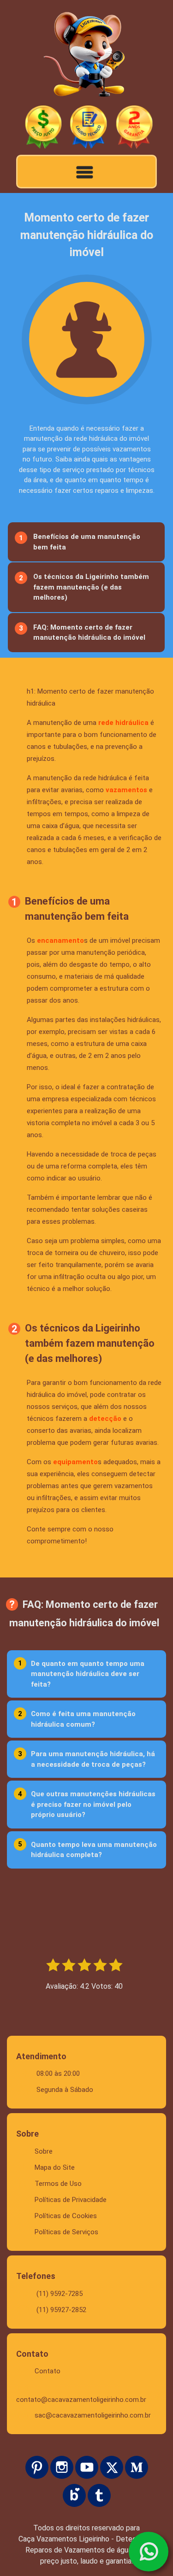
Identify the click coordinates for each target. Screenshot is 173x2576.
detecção (105, 1419)
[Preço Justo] (43, 128)
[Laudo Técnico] (89, 128)
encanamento (60, 940)
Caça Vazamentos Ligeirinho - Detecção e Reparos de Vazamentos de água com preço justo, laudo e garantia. (86, 2550)
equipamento (75, 1462)
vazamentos (126, 790)
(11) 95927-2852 (61, 2310)
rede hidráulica (123, 723)
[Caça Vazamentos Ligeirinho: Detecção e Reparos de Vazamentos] (86, 56)
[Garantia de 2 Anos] (134, 128)
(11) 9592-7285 (60, 2294)
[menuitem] (85, 542)
